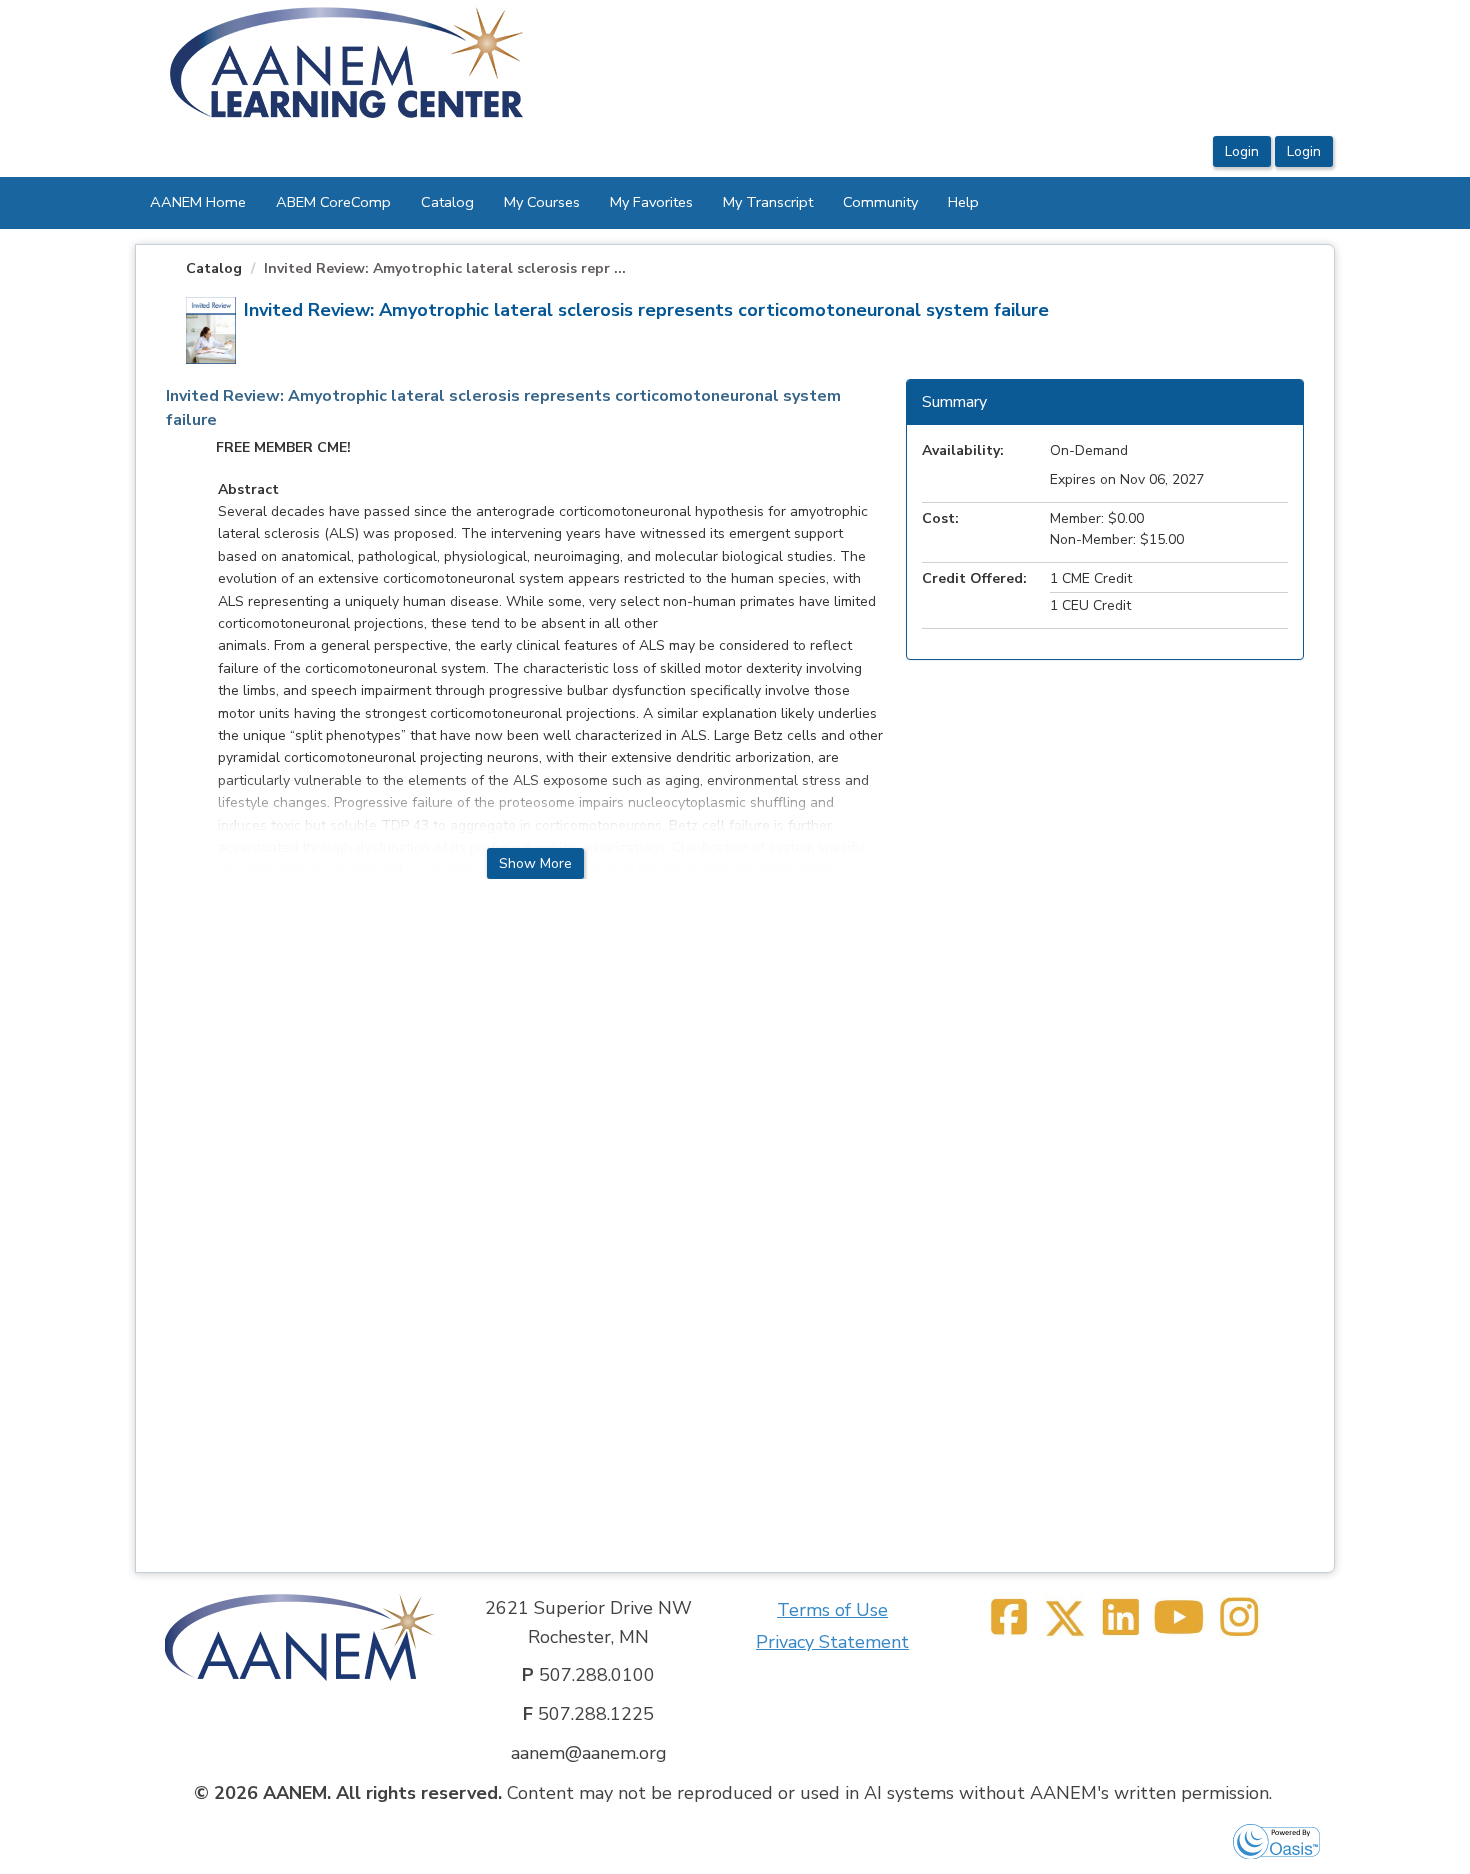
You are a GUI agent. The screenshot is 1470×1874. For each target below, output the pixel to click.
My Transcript (768, 202)
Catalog (447, 202)
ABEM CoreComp (333, 202)
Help (963, 202)
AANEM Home (198, 202)
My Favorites (651, 202)
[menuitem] (198, 203)
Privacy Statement (832, 1642)
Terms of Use (832, 1610)
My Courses (542, 202)
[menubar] (564, 203)
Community (880, 202)
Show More (535, 863)
